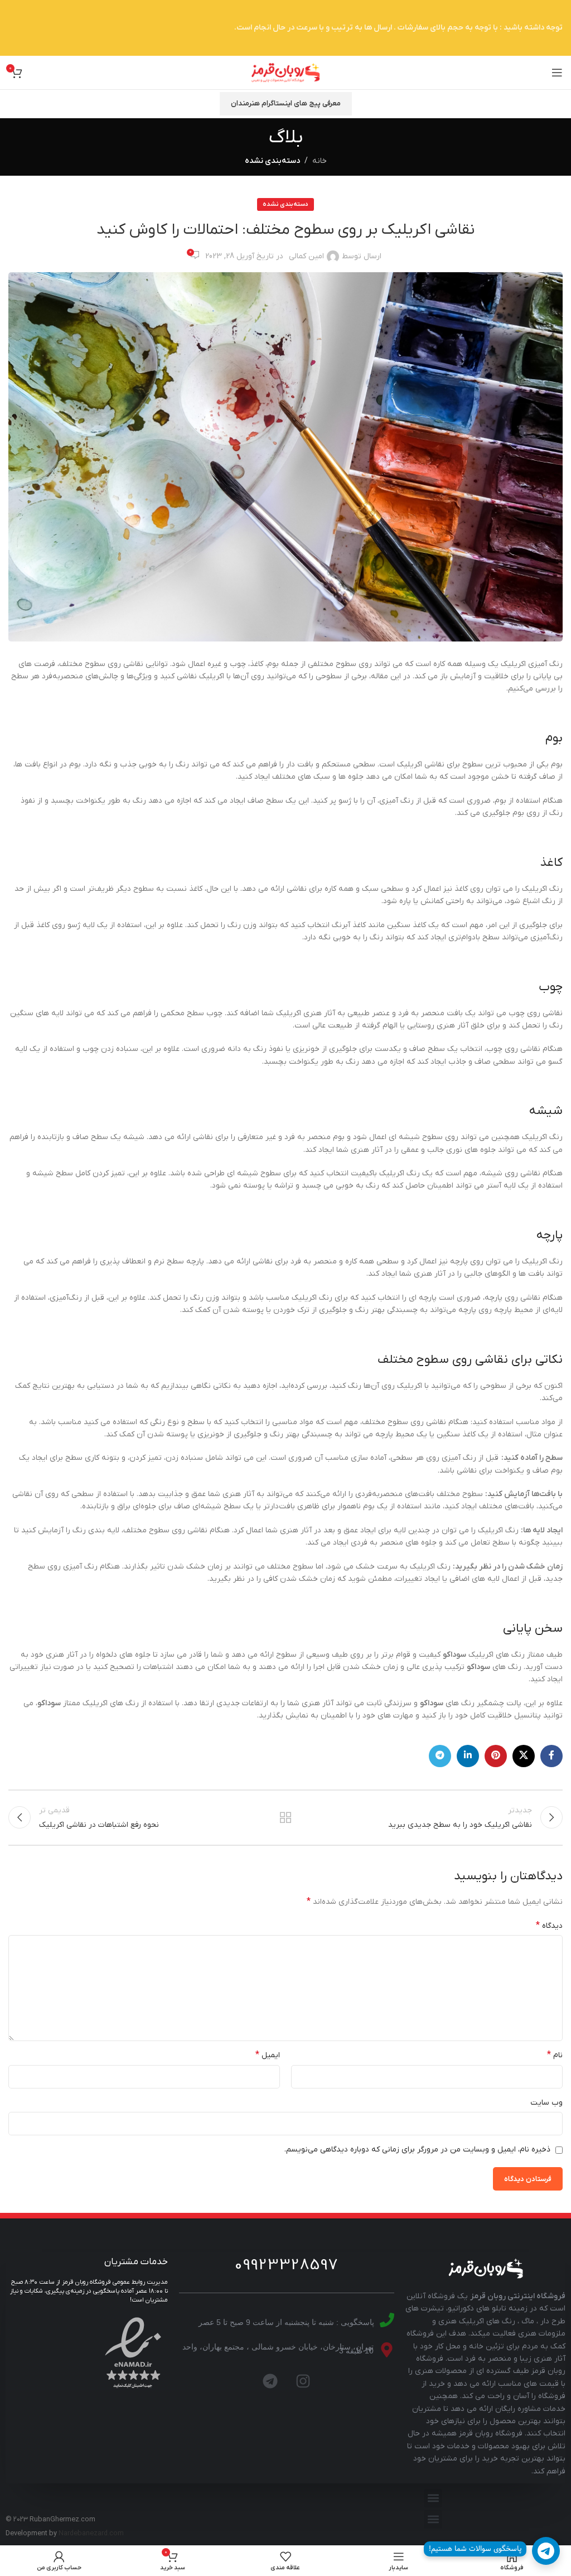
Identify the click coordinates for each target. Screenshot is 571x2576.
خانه (320, 161)
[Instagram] (303, 2381)
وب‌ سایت (546, 2103)
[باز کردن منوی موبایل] (557, 73)
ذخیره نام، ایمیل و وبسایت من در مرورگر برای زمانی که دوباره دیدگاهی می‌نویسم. (417, 2150)
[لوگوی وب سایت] (285, 72)
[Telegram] (270, 2381)
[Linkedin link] (468, 1756)
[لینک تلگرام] (440, 1756)
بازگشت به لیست (285, 1817)
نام (555, 2055)
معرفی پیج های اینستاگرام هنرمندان (286, 103)
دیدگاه (549, 1926)
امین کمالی (306, 256)
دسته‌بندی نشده (272, 161)
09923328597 (287, 2265)
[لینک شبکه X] (524, 1756)
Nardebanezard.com (91, 2534)
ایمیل (268, 2055)
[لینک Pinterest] (496, 1756)
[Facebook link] (551, 1756)
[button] (433, 2498)
